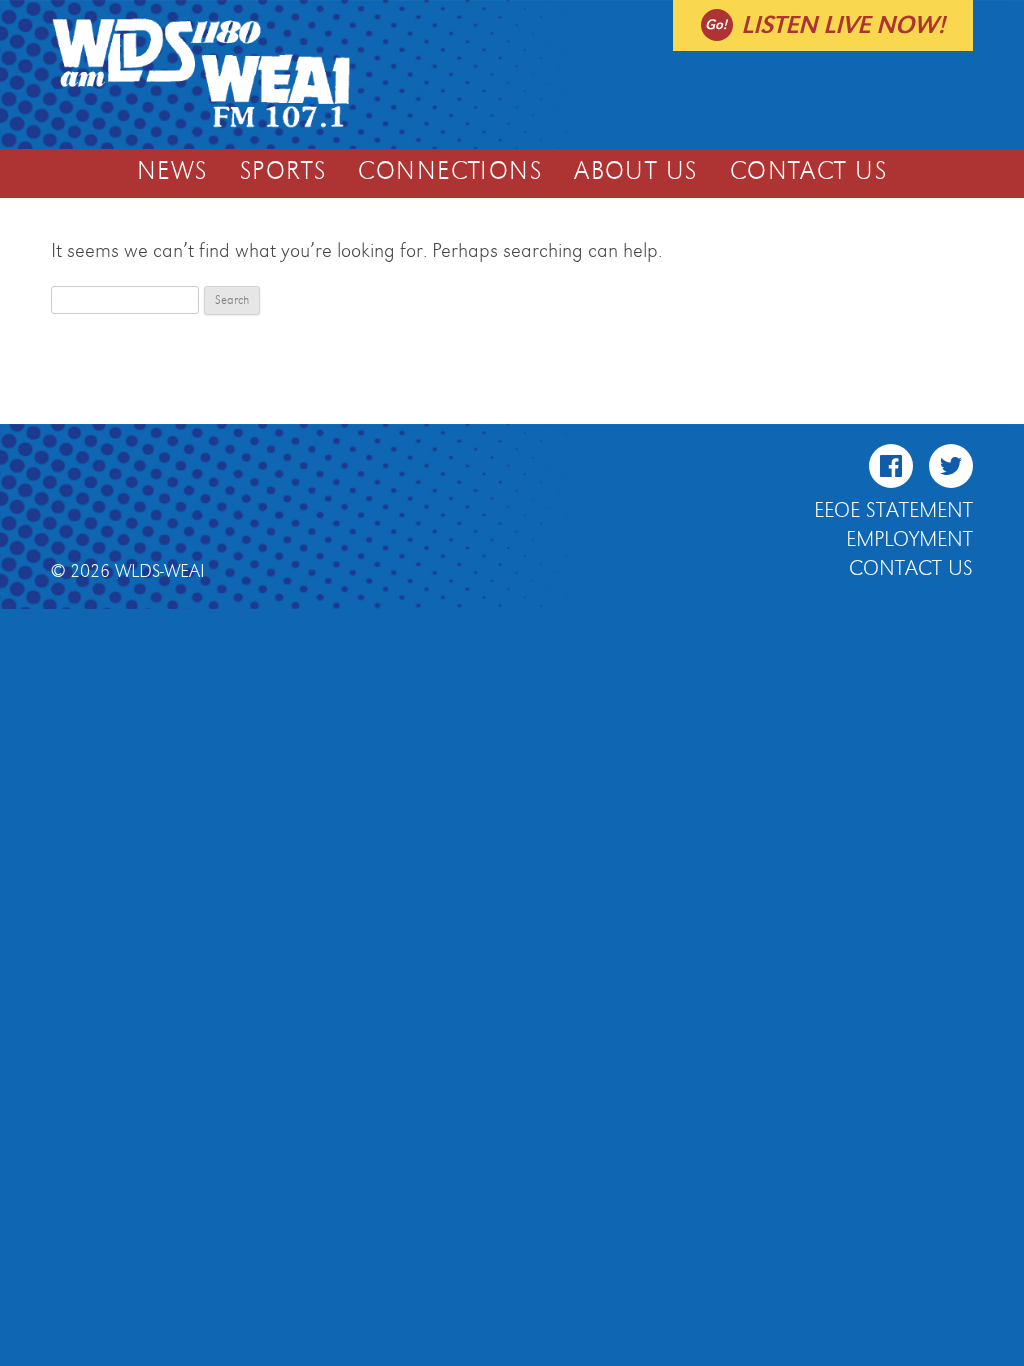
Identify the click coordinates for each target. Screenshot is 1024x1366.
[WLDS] (201, 125)
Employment (909, 540)
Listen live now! (843, 25)
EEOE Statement (893, 511)
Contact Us (808, 172)
